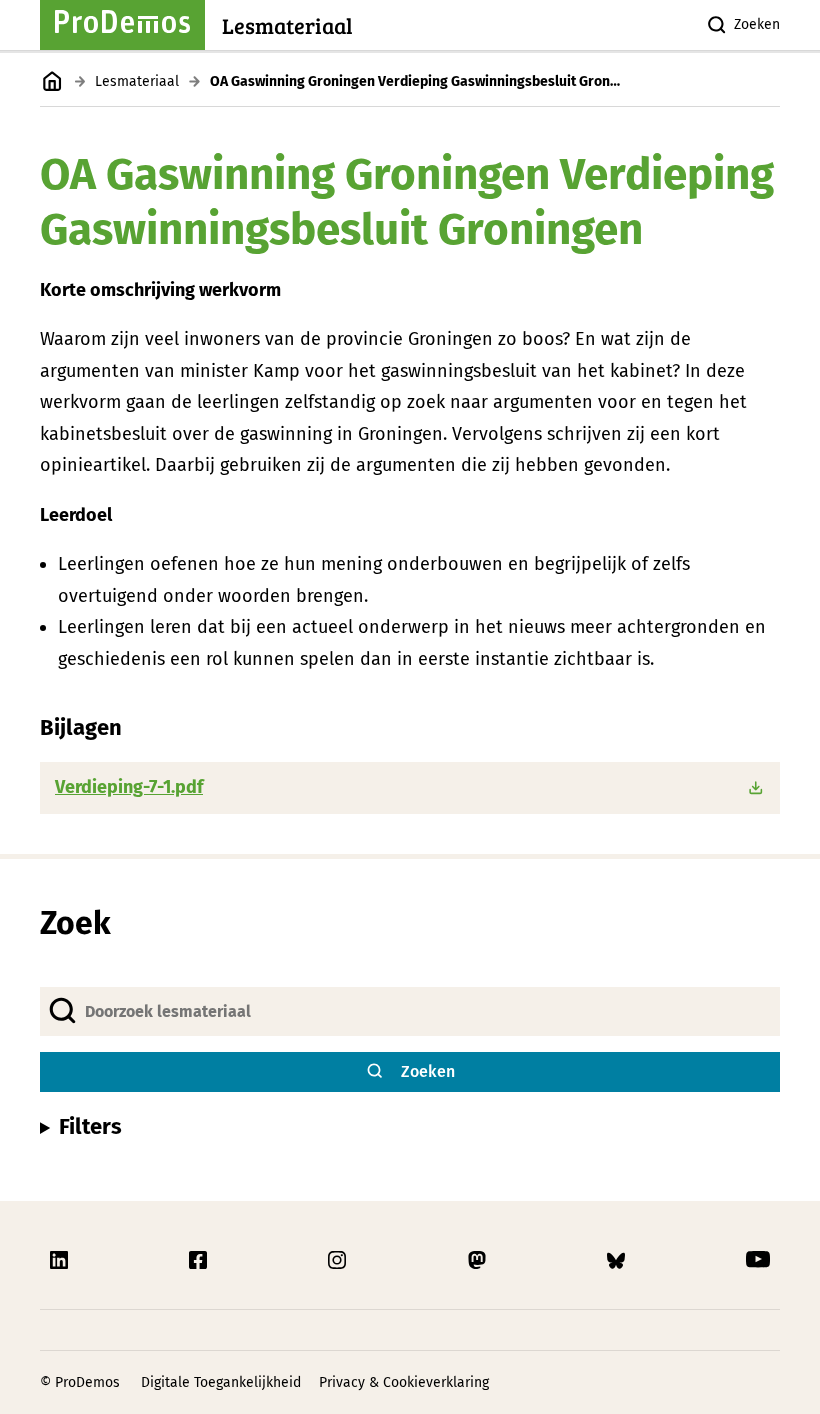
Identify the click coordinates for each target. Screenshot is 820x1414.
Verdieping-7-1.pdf (129, 787)
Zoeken (757, 24)
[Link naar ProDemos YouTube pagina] (758, 1260)
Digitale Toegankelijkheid (221, 1382)
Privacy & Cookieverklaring (404, 1382)
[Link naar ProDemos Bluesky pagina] (618, 1260)
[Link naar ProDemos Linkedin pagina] (61, 1260)
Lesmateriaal (137, 81)
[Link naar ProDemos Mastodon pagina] (479, 1260)
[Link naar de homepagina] (52, 81)
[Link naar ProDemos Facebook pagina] (200, 1260)
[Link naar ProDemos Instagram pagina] (339, 1260)
